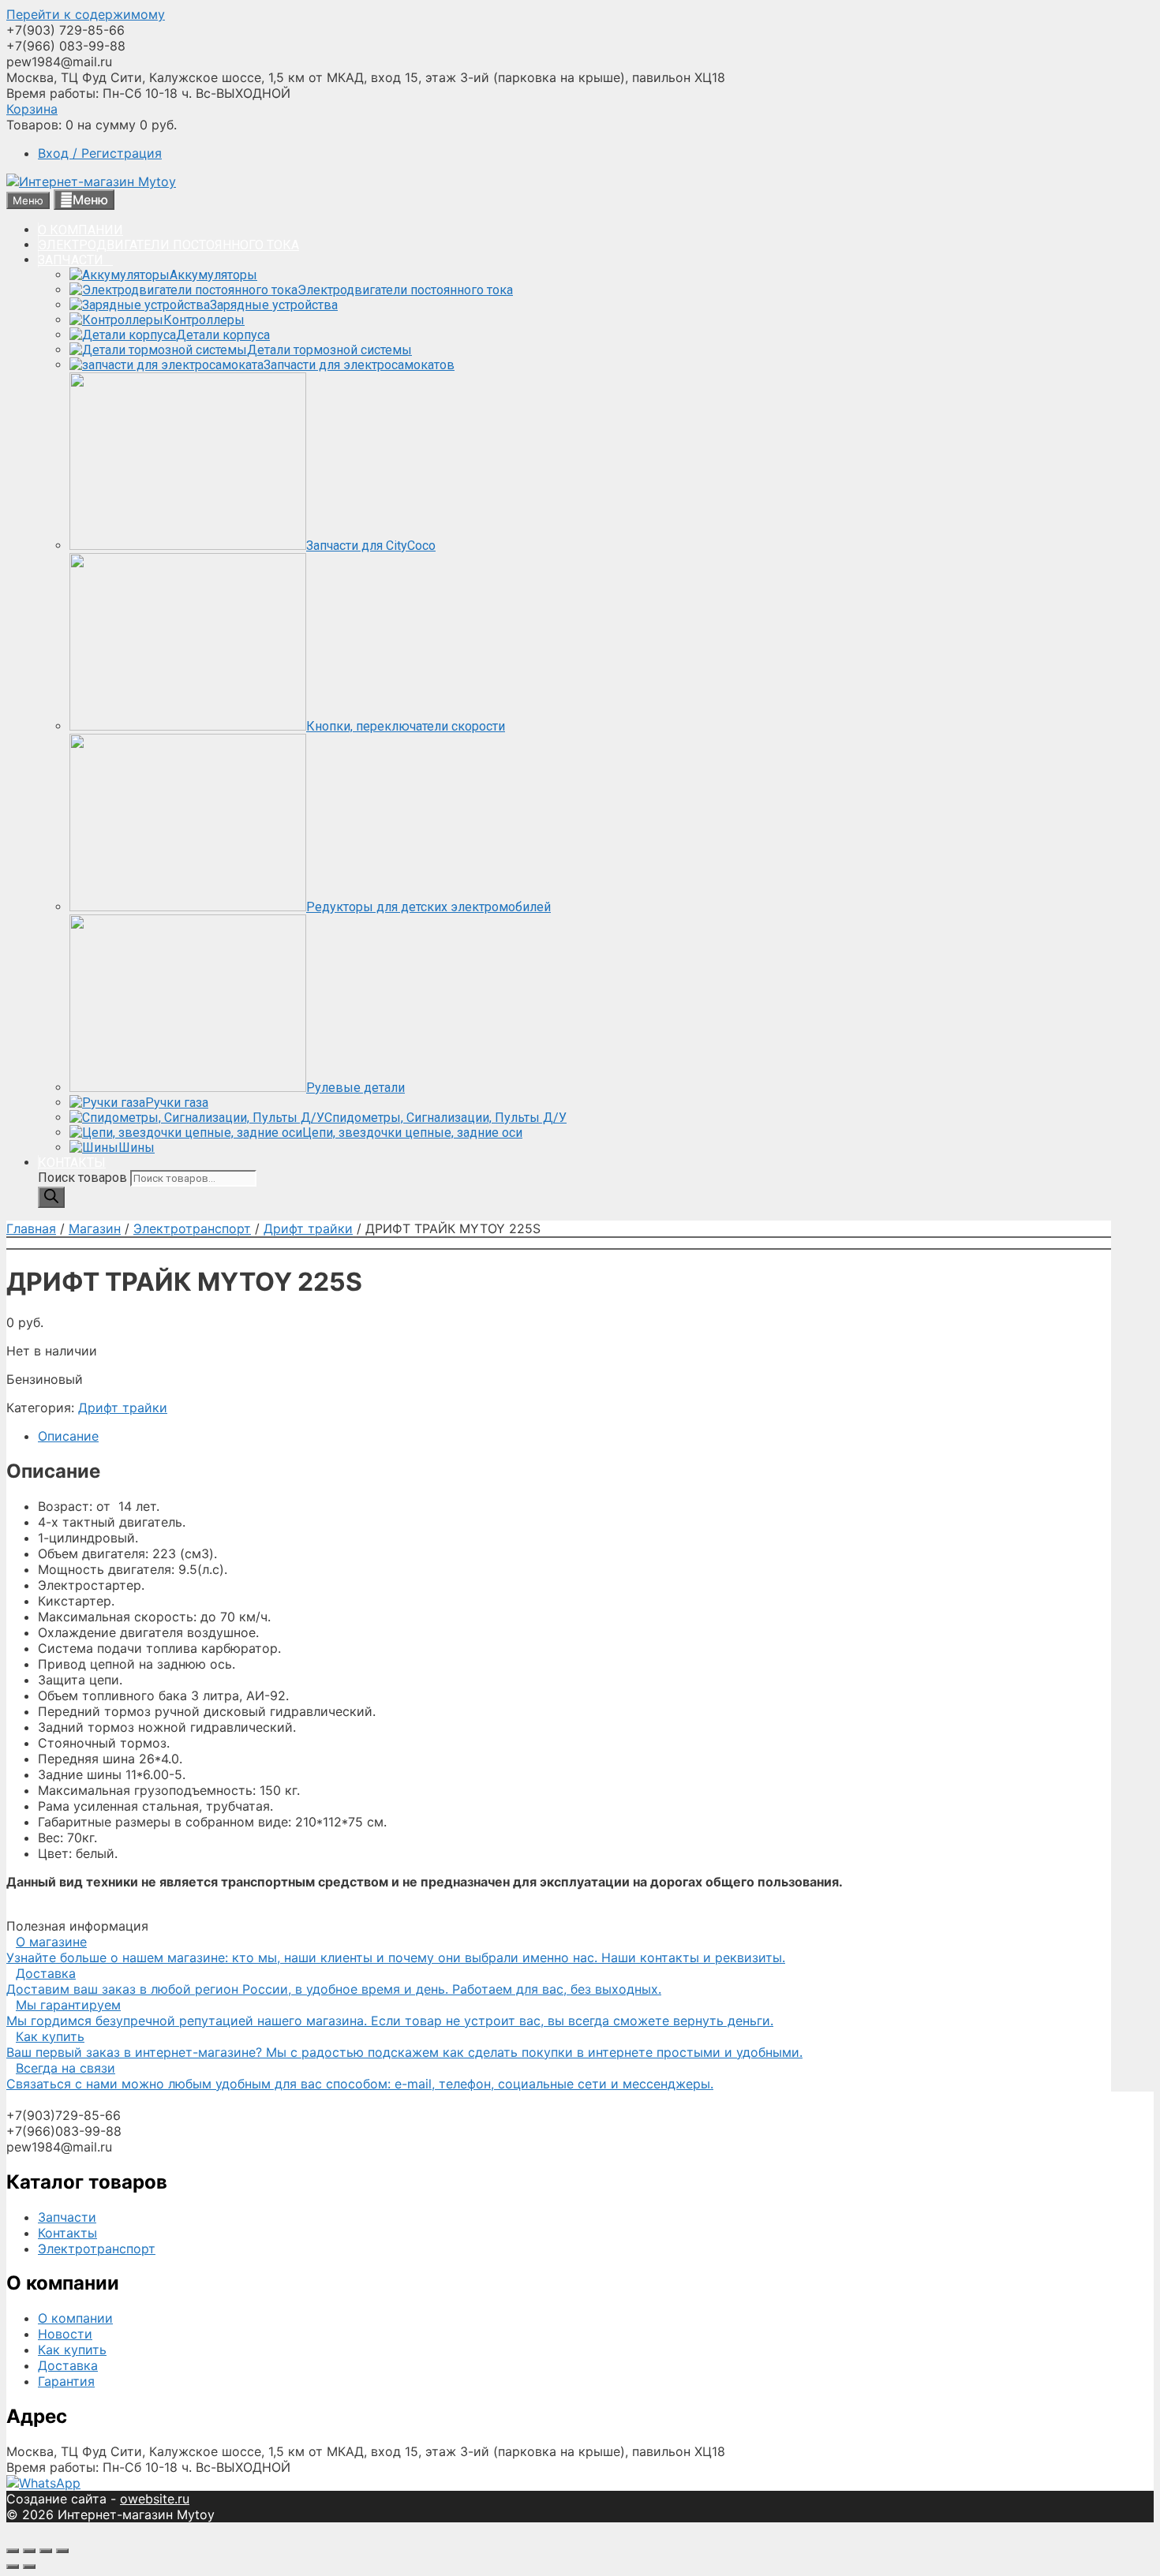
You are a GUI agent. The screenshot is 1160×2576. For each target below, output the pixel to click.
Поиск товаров (84, 1178)
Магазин (95, 1228)
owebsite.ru (155, 2499)
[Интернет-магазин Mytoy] (91, 181)
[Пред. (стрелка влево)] (13, 2567)
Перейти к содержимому (86, 14)
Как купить (72, 2350)
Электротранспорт (192, 1228)
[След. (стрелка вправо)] (29, 2567)
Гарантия (66, 2381)
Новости (65, 2334)
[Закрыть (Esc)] (13, 2551)
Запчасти (67, 2217)
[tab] (574, 1436)
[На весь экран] (46, 2551)
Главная (31, 1228)
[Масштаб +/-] (62, 2551)
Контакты (67, 2233)
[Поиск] (51, 1197)
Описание (68, 1436)
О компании (75, 2318)
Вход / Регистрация (100, 153)
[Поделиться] (29, 2551)
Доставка (68, 2365)
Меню (90, 200)
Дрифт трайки (308, 1228)
